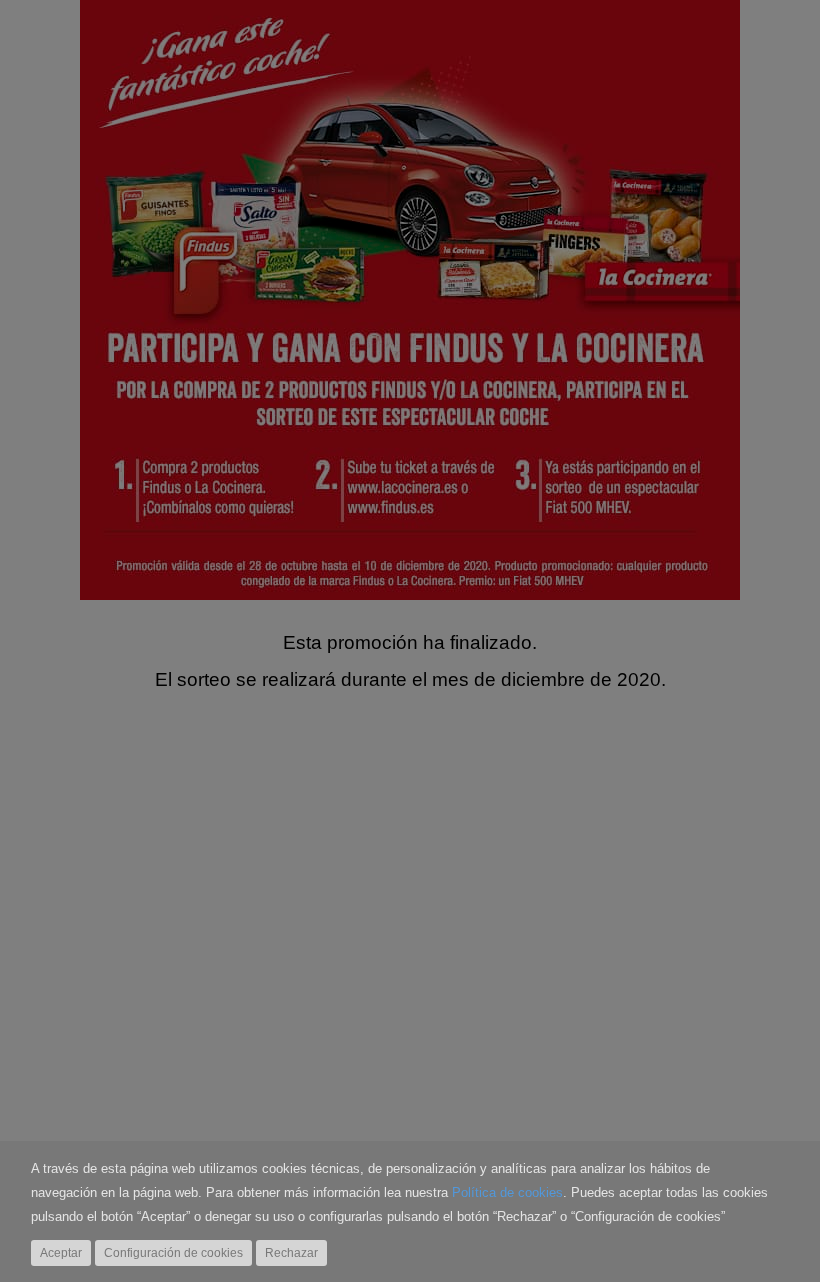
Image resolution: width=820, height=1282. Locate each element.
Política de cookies (507, 1193)
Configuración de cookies (173, 1253)
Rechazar (291, 1253)
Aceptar (61, 1253)
